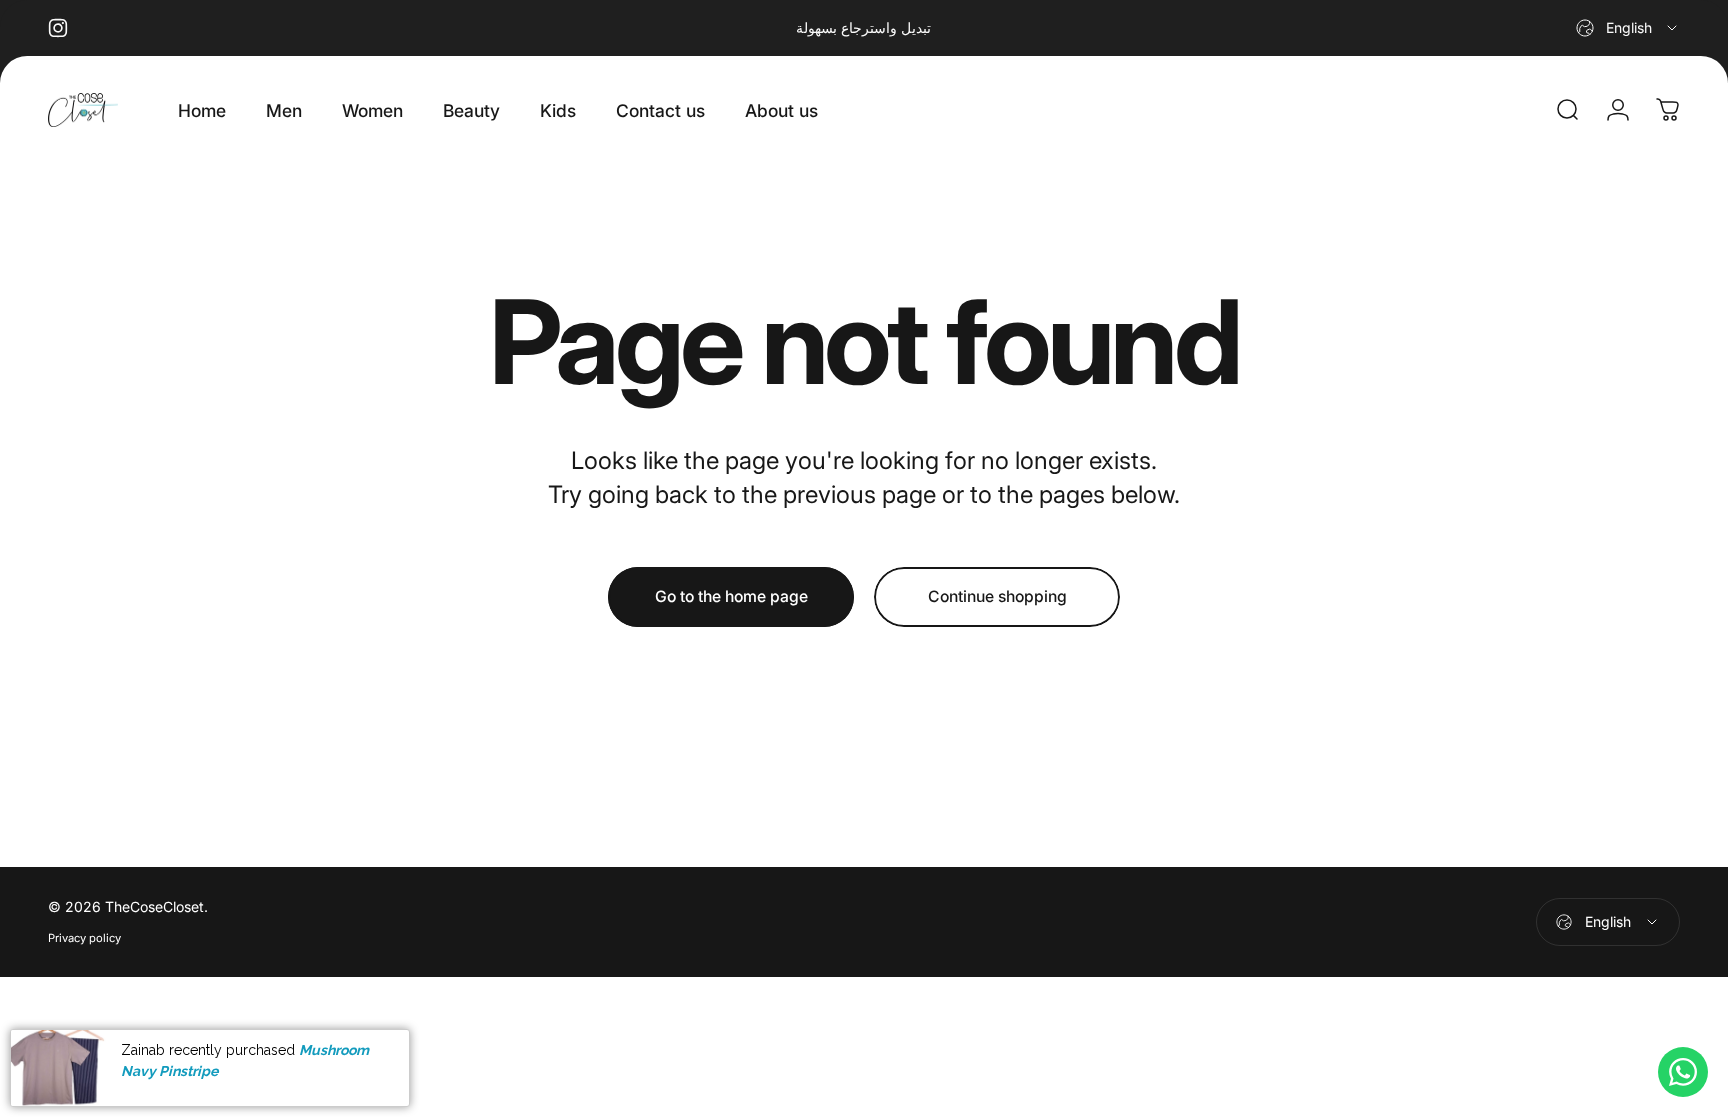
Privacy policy (84, 938)
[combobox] (1628, 28)
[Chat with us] (1683, 1072)
